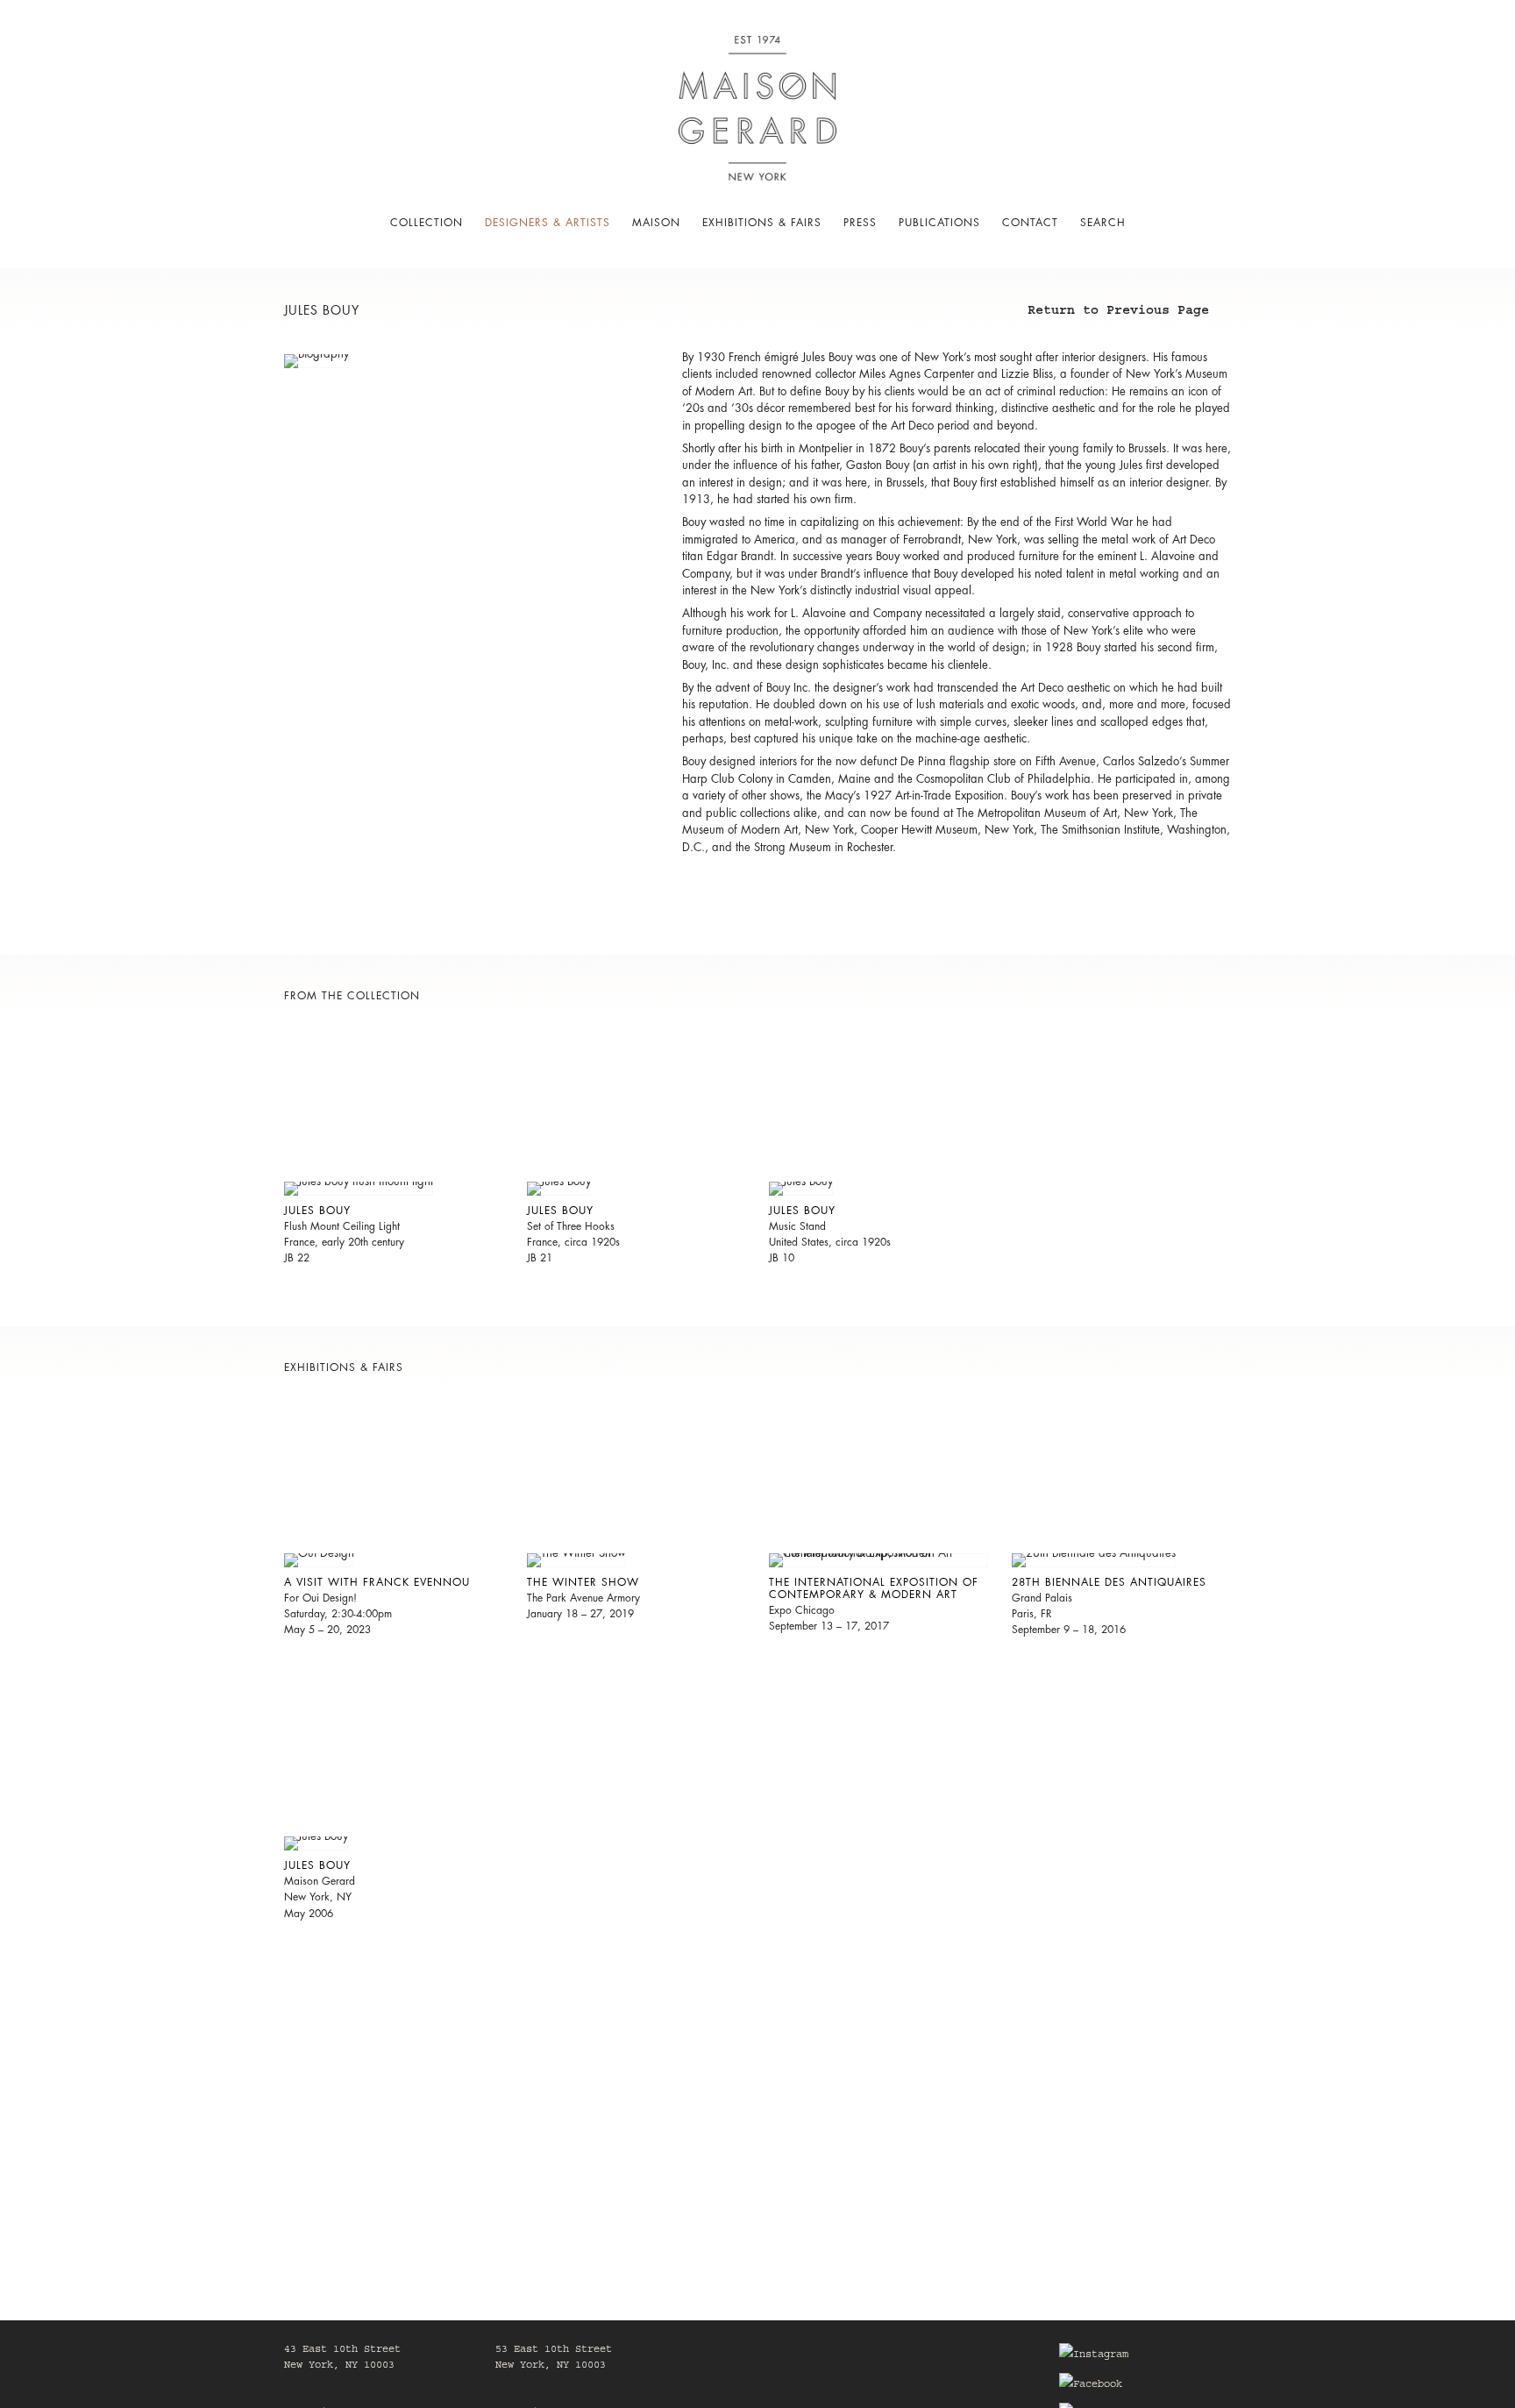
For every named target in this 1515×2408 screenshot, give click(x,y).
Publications (939, 223)
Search (1103, 223)
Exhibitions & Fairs (762, 223)
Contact (1030, 223)
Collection (427, 223)
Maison (656, 223)
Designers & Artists (548, 223)
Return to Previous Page (1118, 313)
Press (860, 223)
